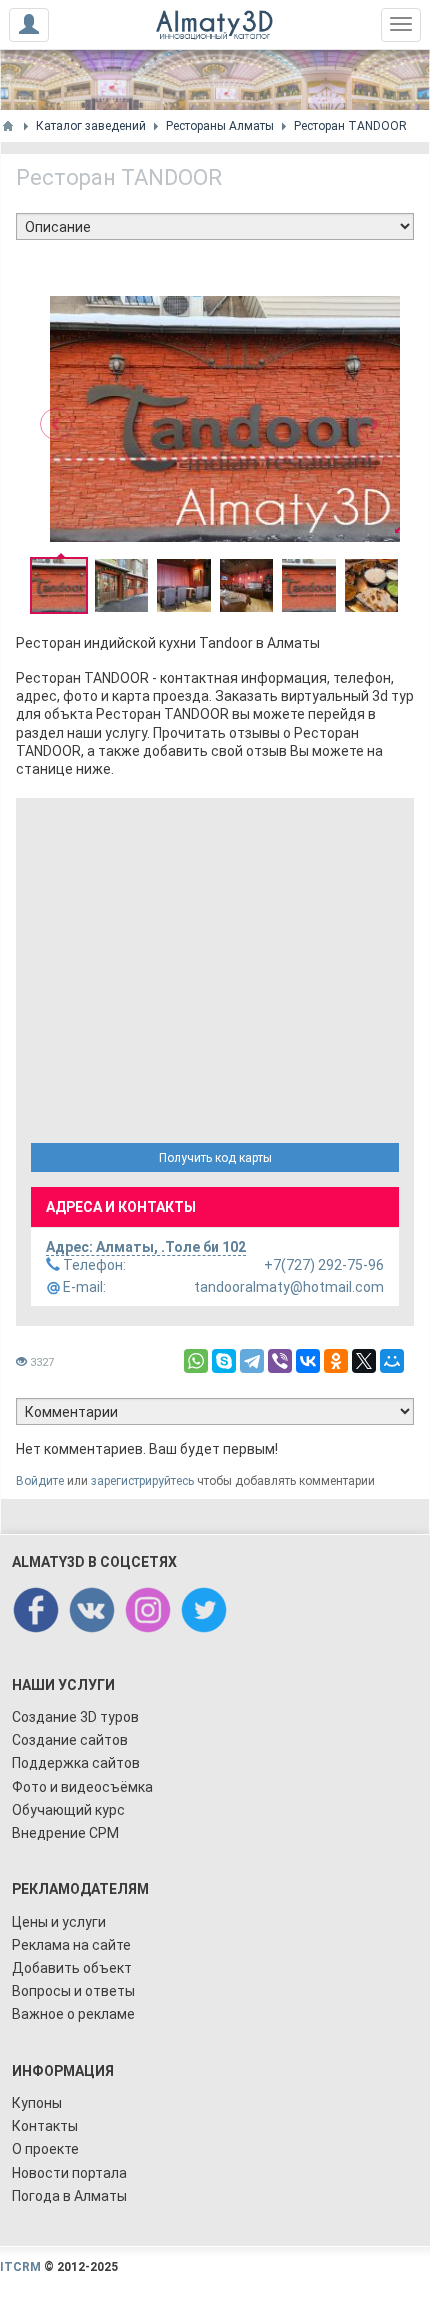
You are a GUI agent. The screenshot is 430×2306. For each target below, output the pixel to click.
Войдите (40, 1481)
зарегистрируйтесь (142, 1481)
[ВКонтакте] (308, 1361)
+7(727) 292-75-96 (222, 1265)
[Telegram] (252, 1361)
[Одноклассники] (336, 1361)
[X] (364, 1361)
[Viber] (280, 1361)
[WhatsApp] (196, 1361)
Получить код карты (215, 1158)
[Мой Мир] (392, 1361)
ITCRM (20, 2267)
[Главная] (8, 126)
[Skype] (224, 1361)
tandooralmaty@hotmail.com (222, 1287)
